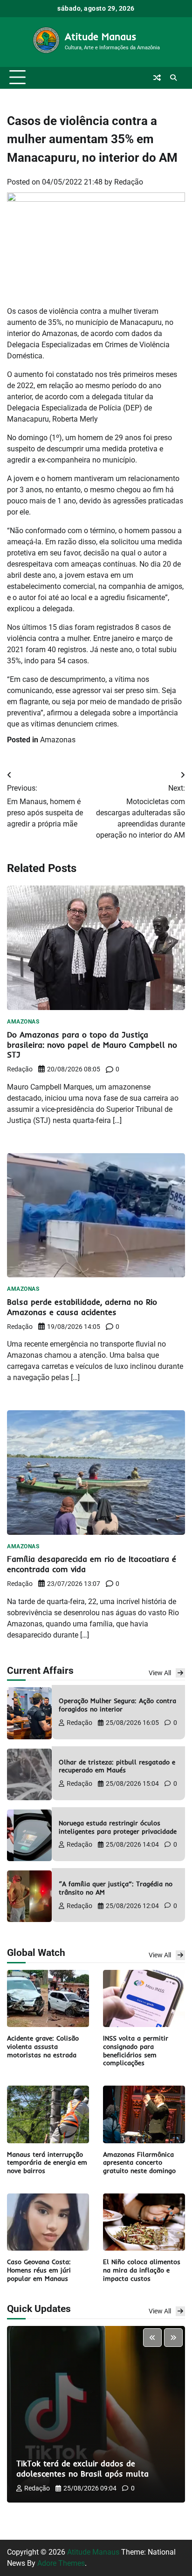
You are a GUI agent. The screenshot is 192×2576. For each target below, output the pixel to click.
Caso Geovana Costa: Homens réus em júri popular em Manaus (39, 2270)
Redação (129, 182)
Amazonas (58, 740)
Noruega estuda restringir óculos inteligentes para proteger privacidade (118, 1827)
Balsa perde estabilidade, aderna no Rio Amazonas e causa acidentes (82, 1307)
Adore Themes (61, 2563)
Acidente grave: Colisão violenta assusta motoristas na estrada (43, 2046)
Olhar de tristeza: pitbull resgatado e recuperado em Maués (117, 1766)
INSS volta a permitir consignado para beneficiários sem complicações (136, 2051)
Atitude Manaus (101, 36)
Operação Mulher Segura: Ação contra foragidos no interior (117, 1705)
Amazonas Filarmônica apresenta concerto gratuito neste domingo (139, 2163)
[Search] (173, 78)
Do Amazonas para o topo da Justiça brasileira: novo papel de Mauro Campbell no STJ (92, 1045)
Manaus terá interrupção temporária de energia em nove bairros (47, 2163)
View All (160, 1673)
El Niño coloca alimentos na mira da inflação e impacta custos (142, 2270)
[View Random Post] (157, 78)
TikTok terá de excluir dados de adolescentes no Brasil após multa (82, 2468)
